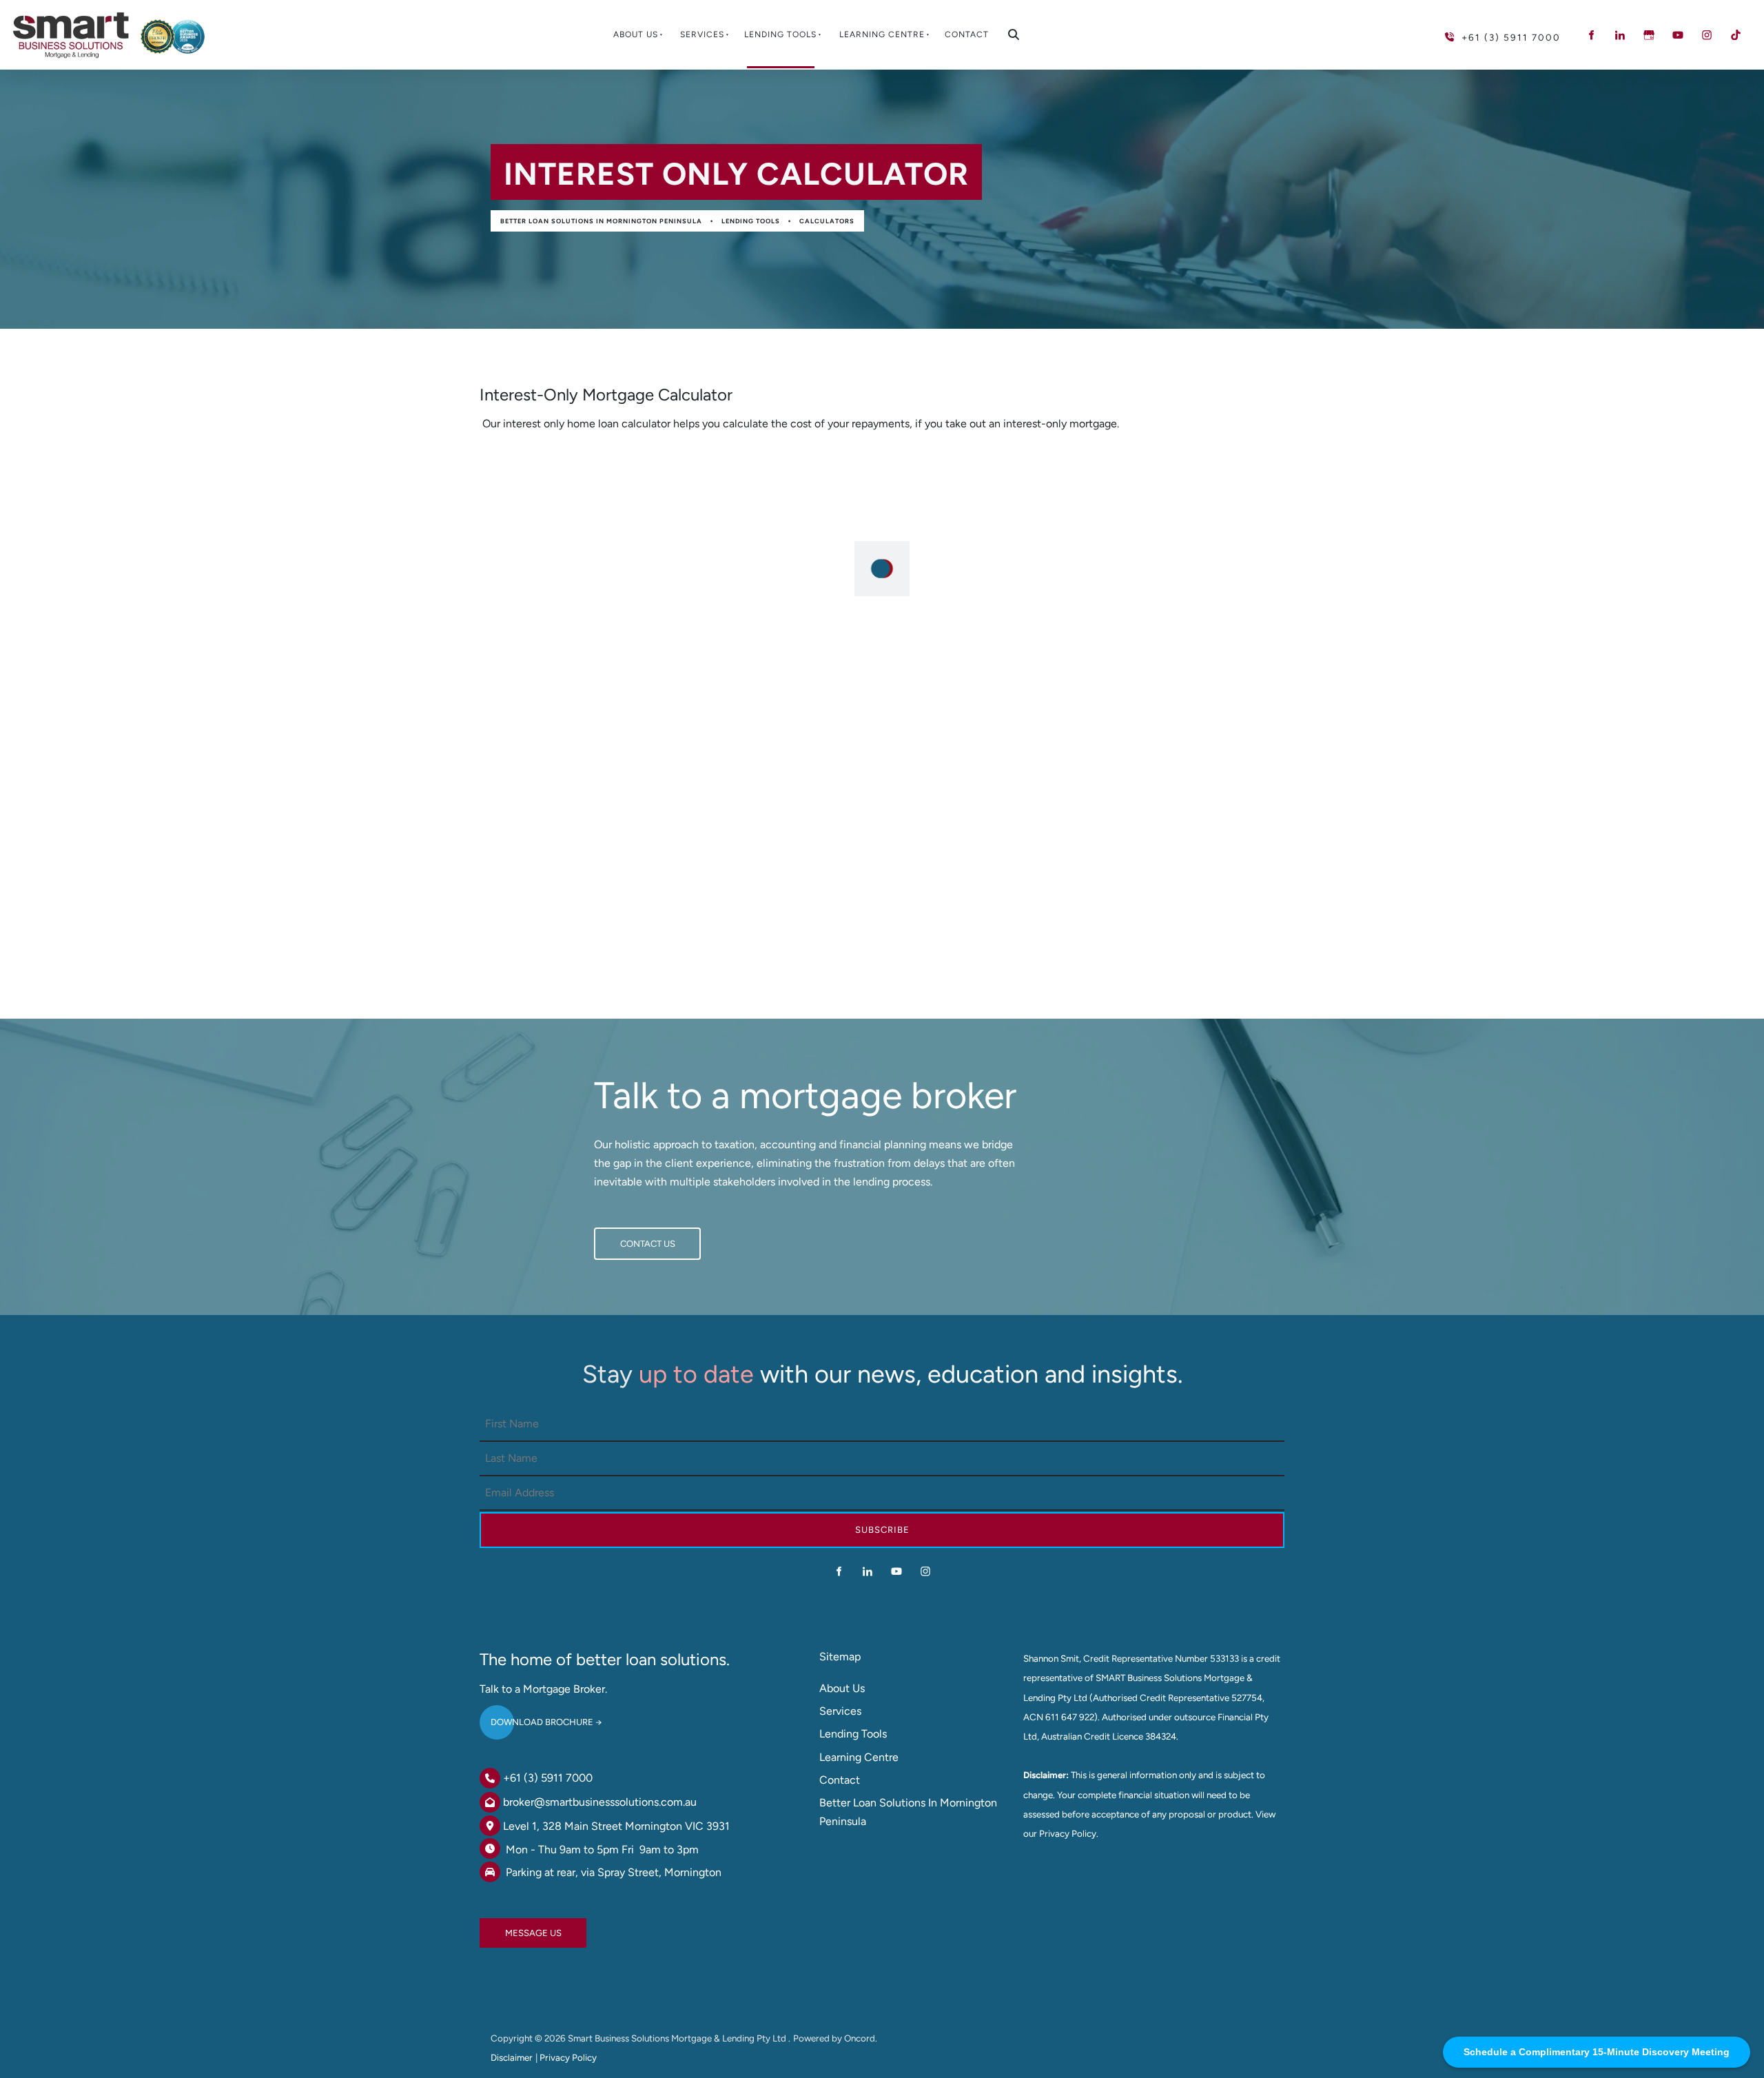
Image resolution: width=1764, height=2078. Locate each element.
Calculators (827, 221)
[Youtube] (1678, 35)
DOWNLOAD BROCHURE (531, 1717)
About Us (636, 34)
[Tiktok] (1736, 35)
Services (702, 34)
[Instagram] (1707, 35)
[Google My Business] (1649, 35)
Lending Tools (780, 34)
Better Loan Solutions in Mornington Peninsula (601, 221)
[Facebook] (1591, 35)
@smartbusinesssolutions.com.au (615, 1802)
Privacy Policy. (1069, 1833)
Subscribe (882, 1530)
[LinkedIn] (1620, 35)
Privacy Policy (568, 2057)
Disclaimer (512, 2057)
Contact (967, 34)
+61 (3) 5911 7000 (548, 1778)
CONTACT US (622, 1237)
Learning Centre (882, 34)
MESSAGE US (508, 1927)
